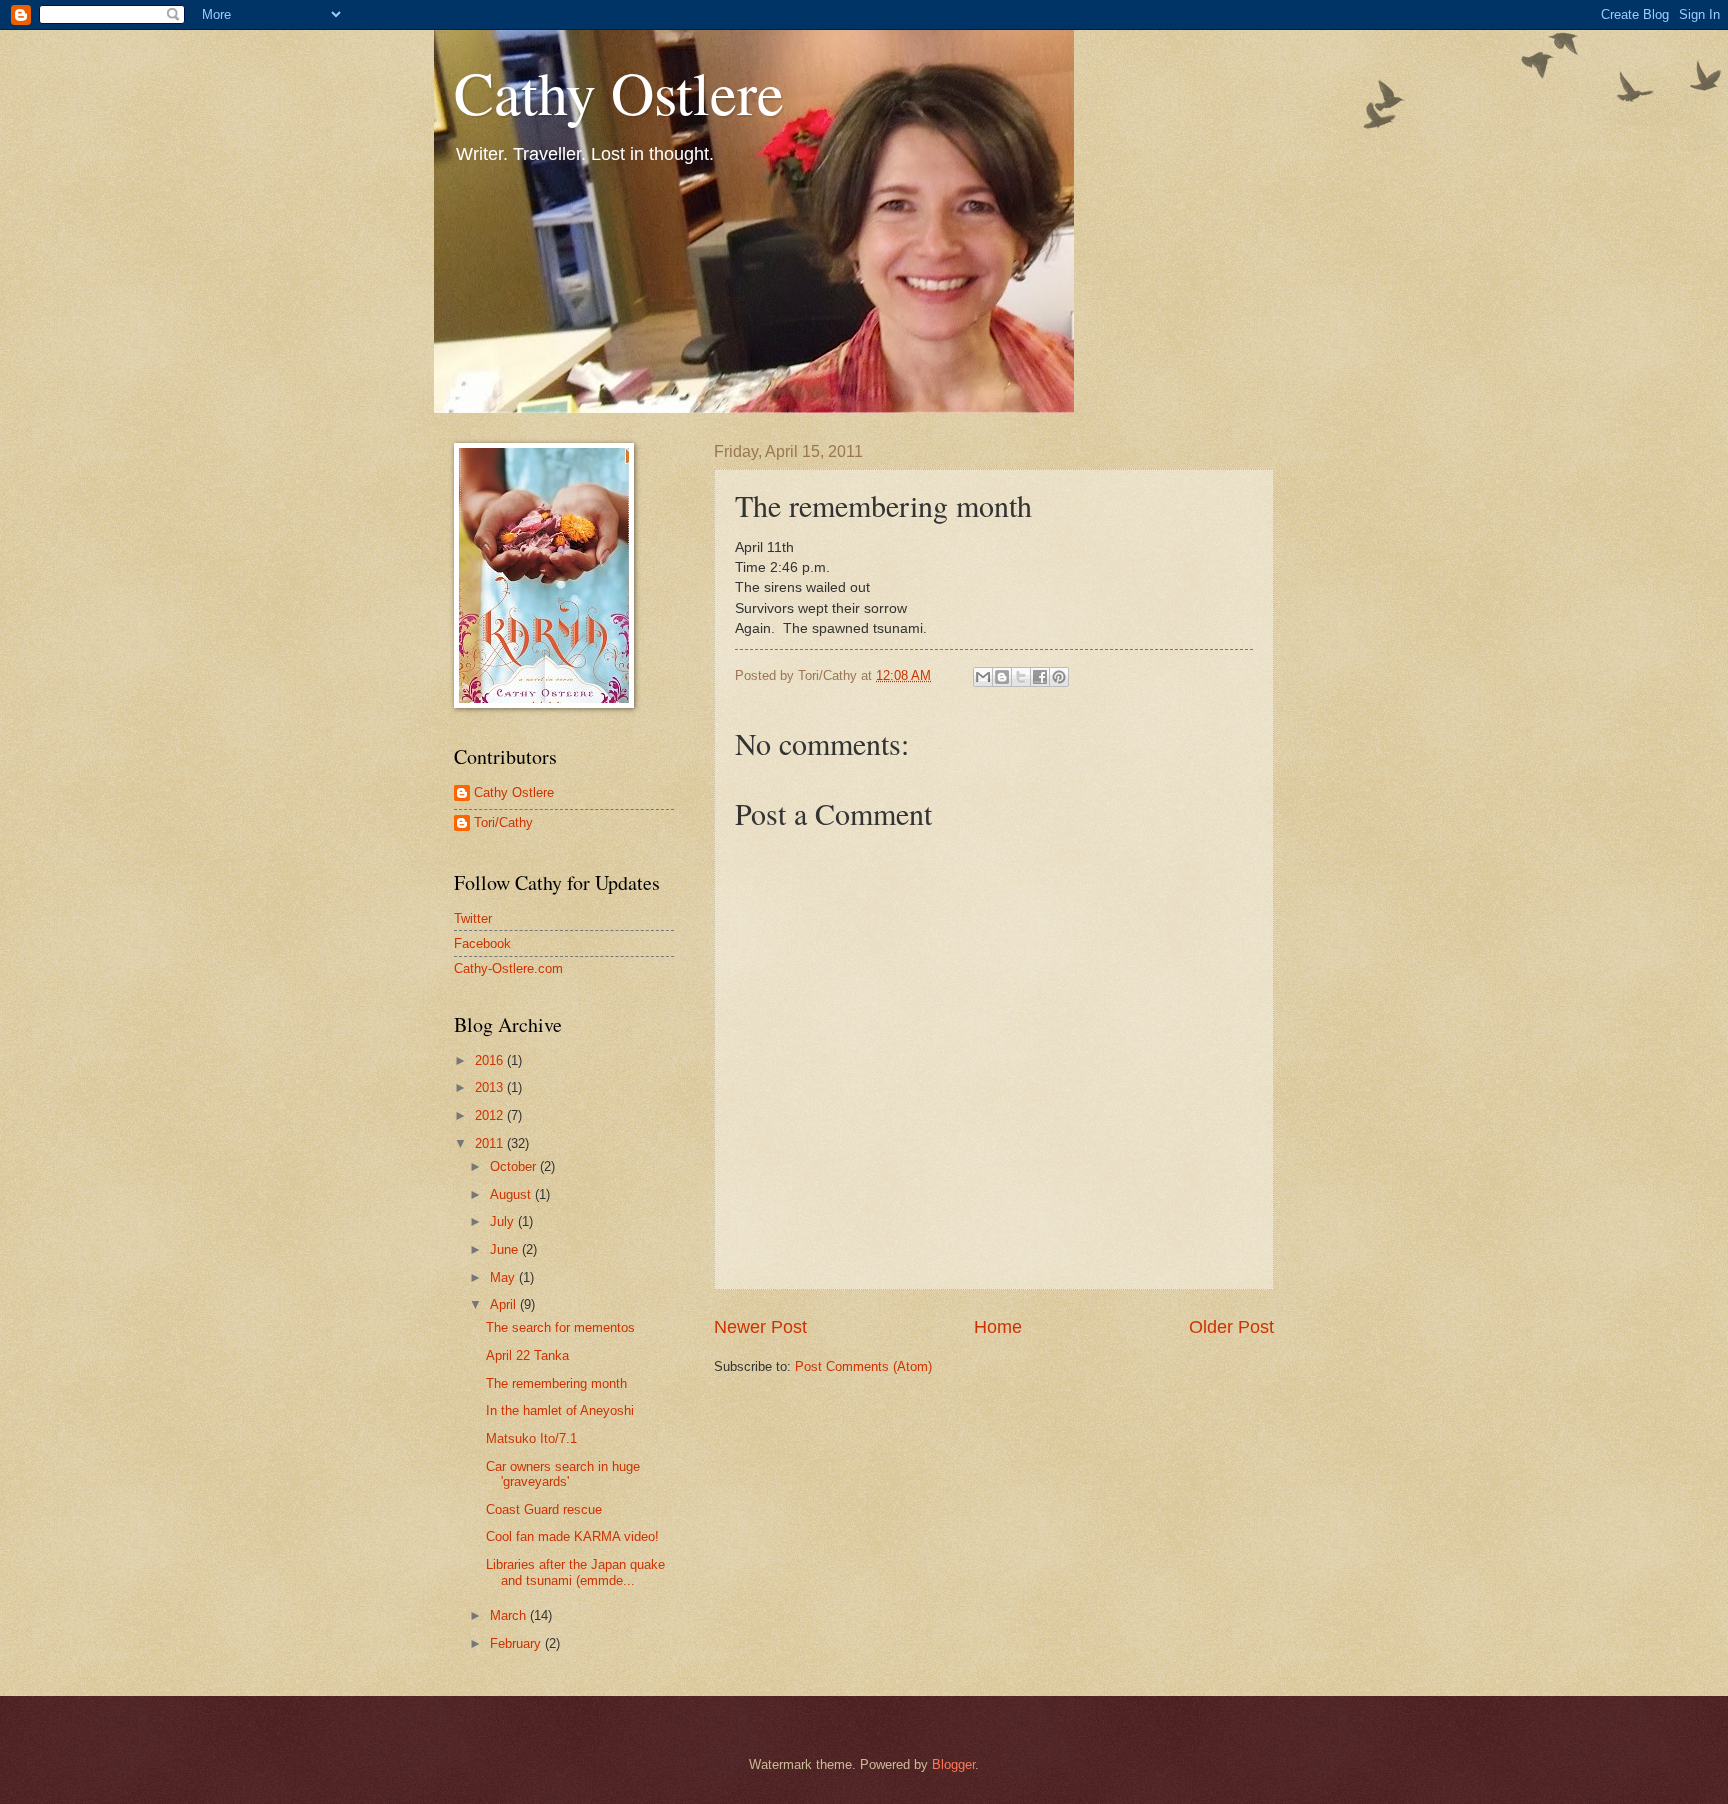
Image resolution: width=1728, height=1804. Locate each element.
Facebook (482, 943)
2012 (491, 1115)
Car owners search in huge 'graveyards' (563, 1474)
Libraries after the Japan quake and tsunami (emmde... (575, 1572)
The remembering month (556, 1383)
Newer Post (760, 1327)
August (512, 1194)
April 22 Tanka (527, 1355)
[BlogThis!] (1002, 677)
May (504, 1277)
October (515, 1166)
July (504, 1221)
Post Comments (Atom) (863, 1366)
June (506, 1249)
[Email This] (983, 677)
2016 (491, 1060)
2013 (491, 1087)
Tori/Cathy (503, 822)
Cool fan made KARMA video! (572, 1536)
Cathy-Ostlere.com (508, 968)
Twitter (473, 918)
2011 (491, 1143)
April (505, 1304)
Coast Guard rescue (544, 1509)
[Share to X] (1021, 677)
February (517, 1643)
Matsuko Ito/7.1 (531, 1438)
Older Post (1231, 1327)
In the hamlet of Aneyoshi (560, 1410)
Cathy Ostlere (619, 92)
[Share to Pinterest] (1059, 677)
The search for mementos (560, 1327)
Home (998, 1327)
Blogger (953, 1764)
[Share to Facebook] (1040, 677)
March (510, 1615)
